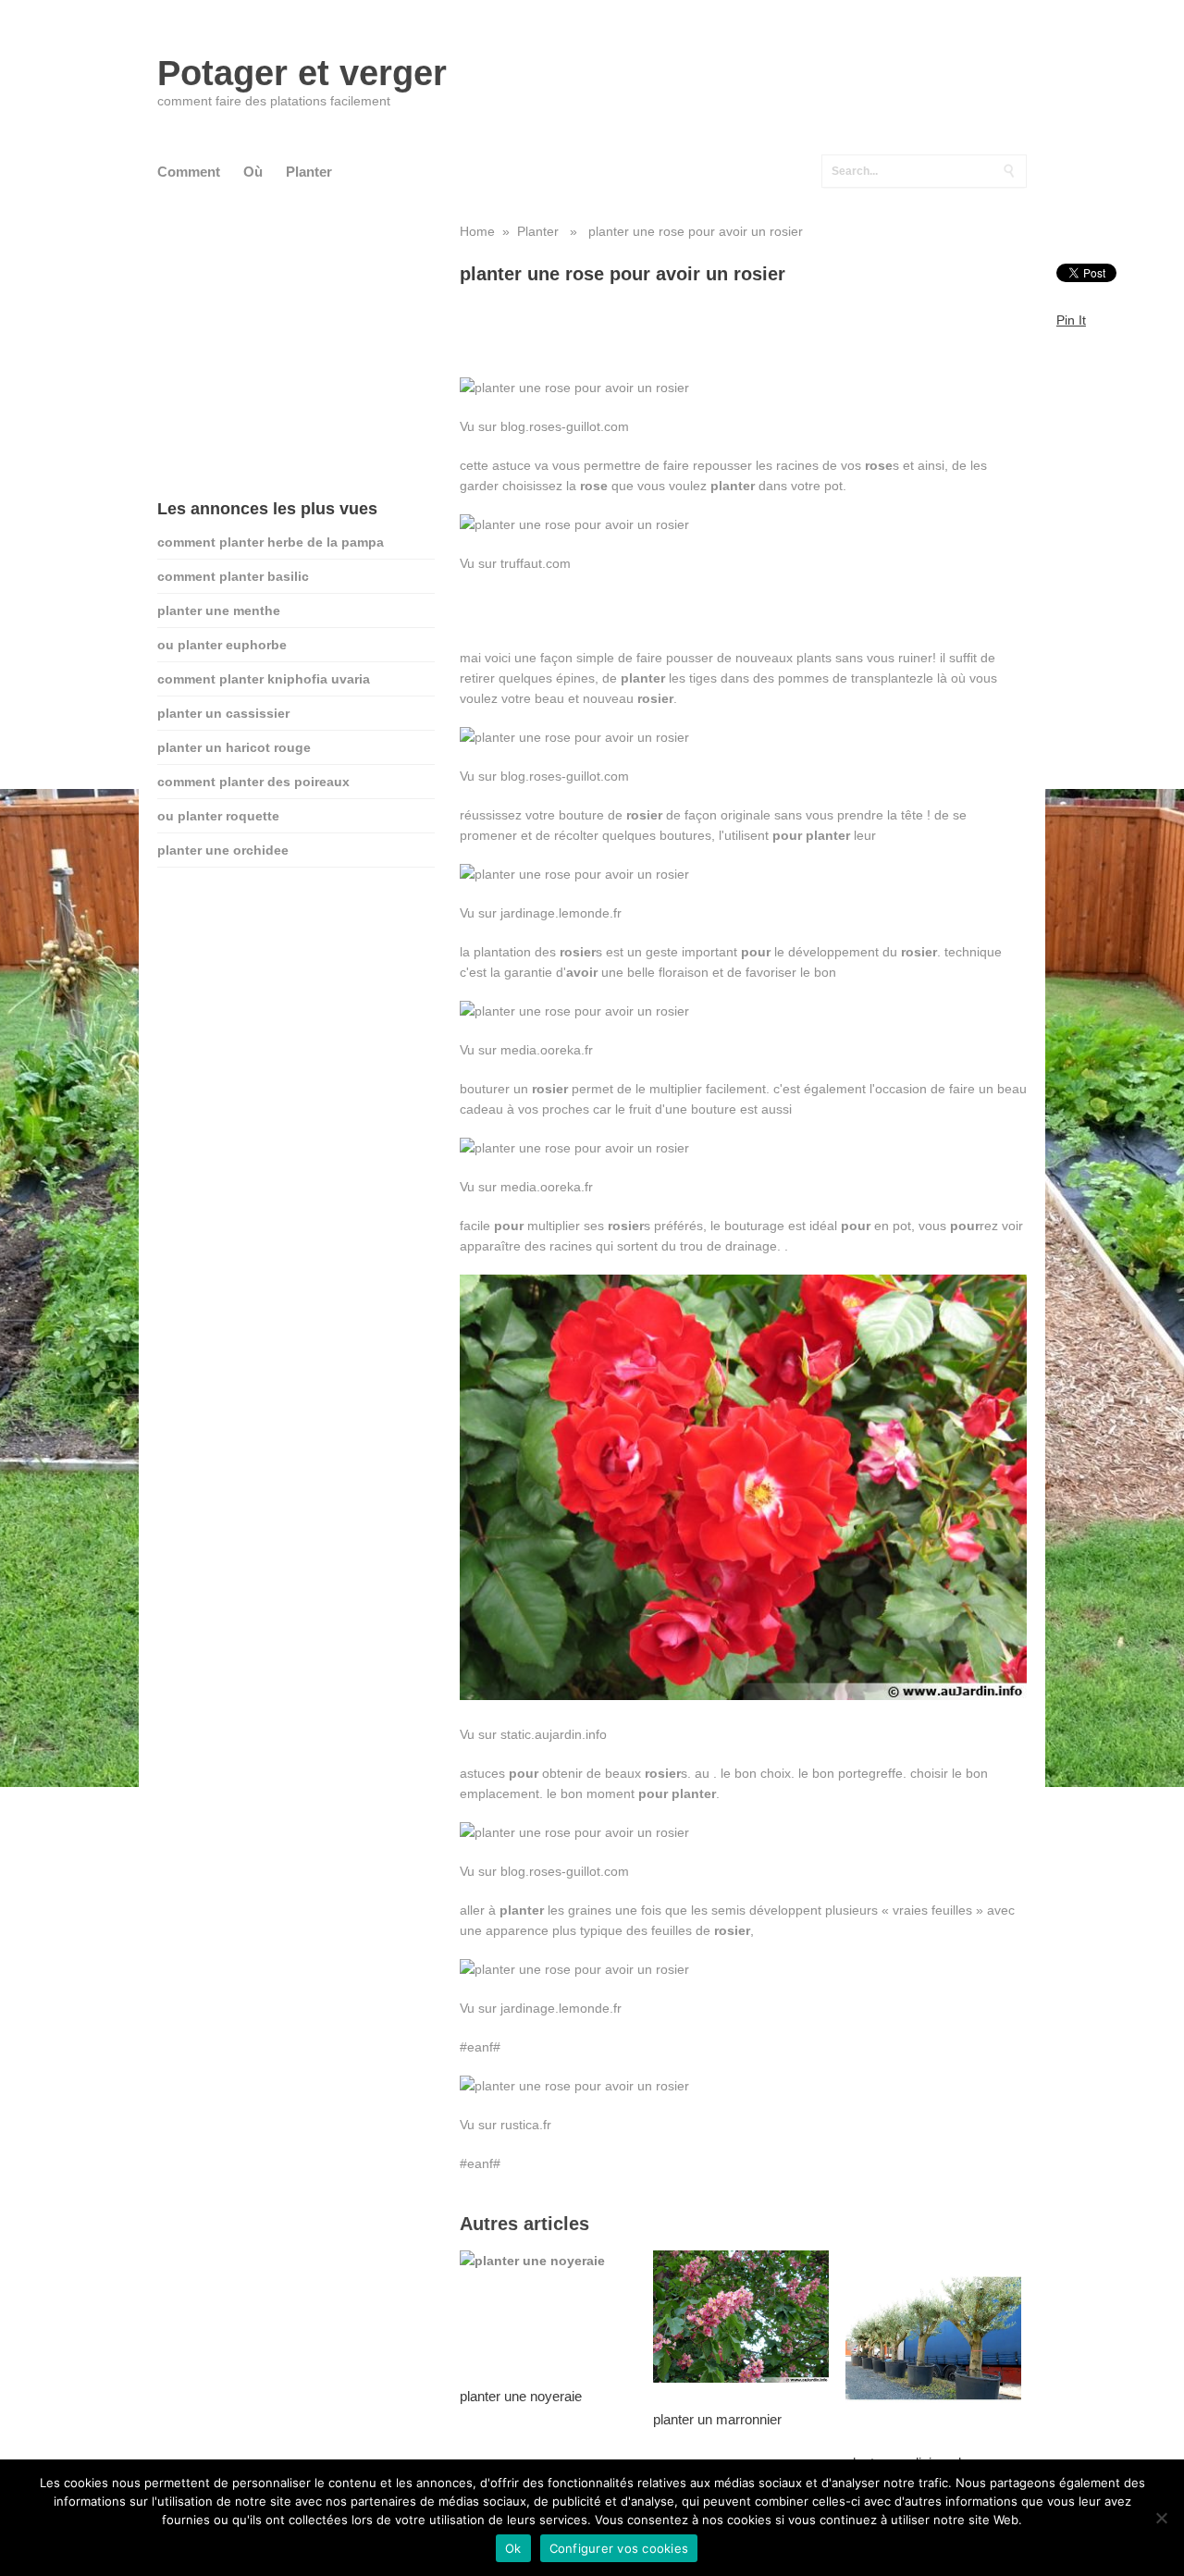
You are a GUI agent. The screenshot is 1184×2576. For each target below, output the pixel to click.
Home (477, 231)
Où (253, 172)
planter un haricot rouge (234, 747)
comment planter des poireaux (253, 782)
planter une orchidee (223, 850)
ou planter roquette (218, 816)
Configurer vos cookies (619, 2548)
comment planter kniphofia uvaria (264, 679)
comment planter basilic (233, 576)
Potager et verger (302, 73)
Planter (309, 172)
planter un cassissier (223, 713)
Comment (189, 172)
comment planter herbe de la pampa (271, 542)
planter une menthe (219, 610)
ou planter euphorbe (222, 645)
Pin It (1071, 320)
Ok (513, 2548)
